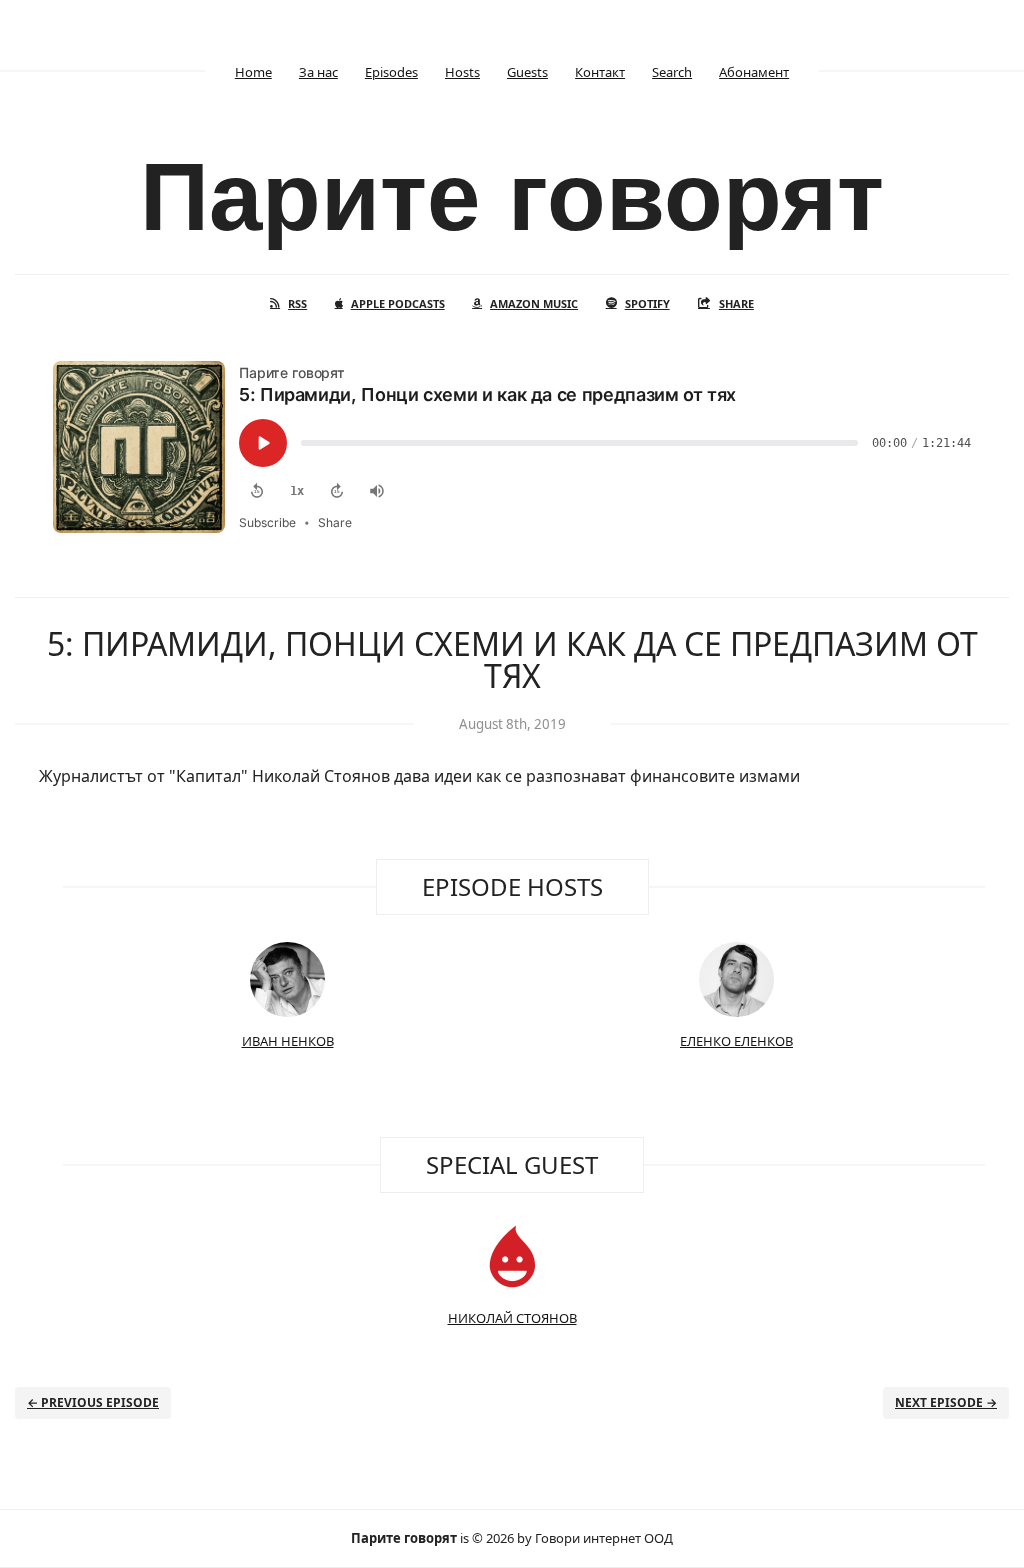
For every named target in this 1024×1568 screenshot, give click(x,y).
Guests (527, 72)
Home (253, 72)
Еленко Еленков (736, 1041)
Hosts (462, 72)
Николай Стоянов (512, 1318)
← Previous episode (93, 1402)
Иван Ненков (288, 1041)
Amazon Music (534, 303)
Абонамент (754, 72)
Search (672, 72)
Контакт (600, 72)
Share (736, 303)
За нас (318, 72)
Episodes (391, 72)
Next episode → (946, 1402)
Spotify (647, 303)
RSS (297, 303)
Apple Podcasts (398, 303)
